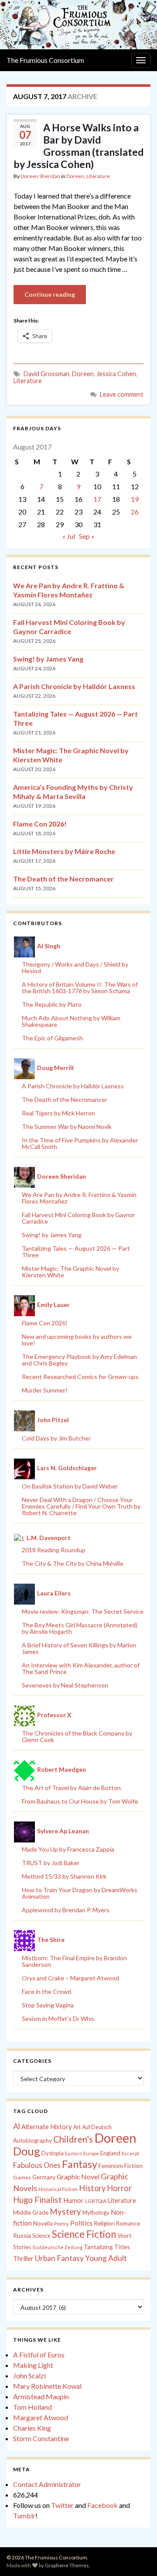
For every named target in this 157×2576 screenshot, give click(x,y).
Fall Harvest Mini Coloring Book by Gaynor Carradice (78, 1218)
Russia (22, 2235)
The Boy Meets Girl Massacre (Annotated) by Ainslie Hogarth (80, 1628)
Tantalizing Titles (107, 2247)
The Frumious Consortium (45, 60)
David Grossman (46, 374)
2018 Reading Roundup (54, 1550)
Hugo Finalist (38, 2200)
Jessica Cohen (116, 374)
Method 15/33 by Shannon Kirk (64, 1876)
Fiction (133, 2166)
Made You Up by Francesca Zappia (68, 1849)
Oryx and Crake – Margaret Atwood (70, 1978)
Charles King (32, 2428)
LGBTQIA (96, 2201)
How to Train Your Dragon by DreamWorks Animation (80, 1893)
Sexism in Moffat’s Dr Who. (58, 2019)
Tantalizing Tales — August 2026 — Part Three (76, 1252)
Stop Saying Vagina (48, 2005)
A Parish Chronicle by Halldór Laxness (74, 686)
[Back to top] (137, 2556)
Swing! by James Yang (48, 659)
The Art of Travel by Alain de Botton (71, 1788)
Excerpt (130, 2153)
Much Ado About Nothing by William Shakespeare (71, 1021)
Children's (73, 2139)
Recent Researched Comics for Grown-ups (80, 1377)
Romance (128, 2223)
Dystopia (53, 2153)
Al (17, 2126)
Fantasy (80, 2164)
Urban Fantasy (59, 2258)
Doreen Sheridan (40, 176)
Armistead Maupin (41, 2396)
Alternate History (47, 2127)
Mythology (96, 2212)
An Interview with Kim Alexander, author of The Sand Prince (81, 1668)
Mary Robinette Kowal (47, 2386)
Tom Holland (32, 2407)
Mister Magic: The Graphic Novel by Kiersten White (70, 1272)
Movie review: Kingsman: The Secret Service (83, 1611)
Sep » (87, 536)
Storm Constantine (41, 2438)
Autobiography (32, 2140)
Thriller (23, 2259)
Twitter (62, 2505)
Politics (81, 2223)
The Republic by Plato (52, 1004)
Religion (104, 2223)
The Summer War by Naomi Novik (67, 1127)
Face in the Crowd (46, 1991)
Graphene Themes (67, 2565)
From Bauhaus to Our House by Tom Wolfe (80, 1801)
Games (22, 2177)
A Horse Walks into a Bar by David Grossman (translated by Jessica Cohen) (78, 146)
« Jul (69, 536)
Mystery (65, 2211)
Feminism (111, 2166)
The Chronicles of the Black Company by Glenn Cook (77, 1736)
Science (41, 2236)
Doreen (75, 176)
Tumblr (24, 2516)
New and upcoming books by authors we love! (77, 1340)
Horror (119, 2188)
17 (97, 499)
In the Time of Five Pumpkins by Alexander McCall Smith (80, 1143)
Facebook (102, 2505)
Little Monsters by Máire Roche (64, 851)
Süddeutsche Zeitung (57, 2247)
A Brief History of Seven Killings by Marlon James (79, 1648)
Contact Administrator (47, 2484)
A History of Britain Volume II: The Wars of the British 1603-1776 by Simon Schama (80, 988)
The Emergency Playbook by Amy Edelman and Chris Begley (79, 1360)
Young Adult (106, 2258)
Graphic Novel (78, 2176)
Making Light (33, 2365)
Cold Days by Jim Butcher (56, 1438)
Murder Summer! (45, 1390)
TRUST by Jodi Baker (51, 1863)
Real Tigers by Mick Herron (58, 1113)
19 (135, 499)
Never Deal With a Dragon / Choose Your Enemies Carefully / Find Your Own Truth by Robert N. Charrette (81, 1506)
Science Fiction (84, 2234)
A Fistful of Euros (39, 2355)
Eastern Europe (82, 2153)
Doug (27, 2151)
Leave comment (122, 394)
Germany (44, 2177)
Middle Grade (31, 2212)
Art (77, 2127)
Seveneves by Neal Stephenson (65, 1685)
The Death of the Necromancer (63, 879)
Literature (98, 176)
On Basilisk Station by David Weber (70, 1486)
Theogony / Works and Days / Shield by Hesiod (75, 967)
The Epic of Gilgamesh (52, 1038)
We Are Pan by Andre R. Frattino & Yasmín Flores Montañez (79, 1198)
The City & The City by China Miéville (73, 1563)
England (110, 2153)
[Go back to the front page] (78, 25)
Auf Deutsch (97, 2127)
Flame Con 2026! (40, 824)
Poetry (61, 2224)
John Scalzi (29, 2375)
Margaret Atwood (41, 2417)
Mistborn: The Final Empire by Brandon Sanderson (74, 1961)
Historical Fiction (58, 2189)
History (92, 2188)
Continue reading (50, 294)
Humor (73, 2200)
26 (135, 512)
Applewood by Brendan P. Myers (66, 1910)
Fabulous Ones (37, 2165)
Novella (43, 2223)
